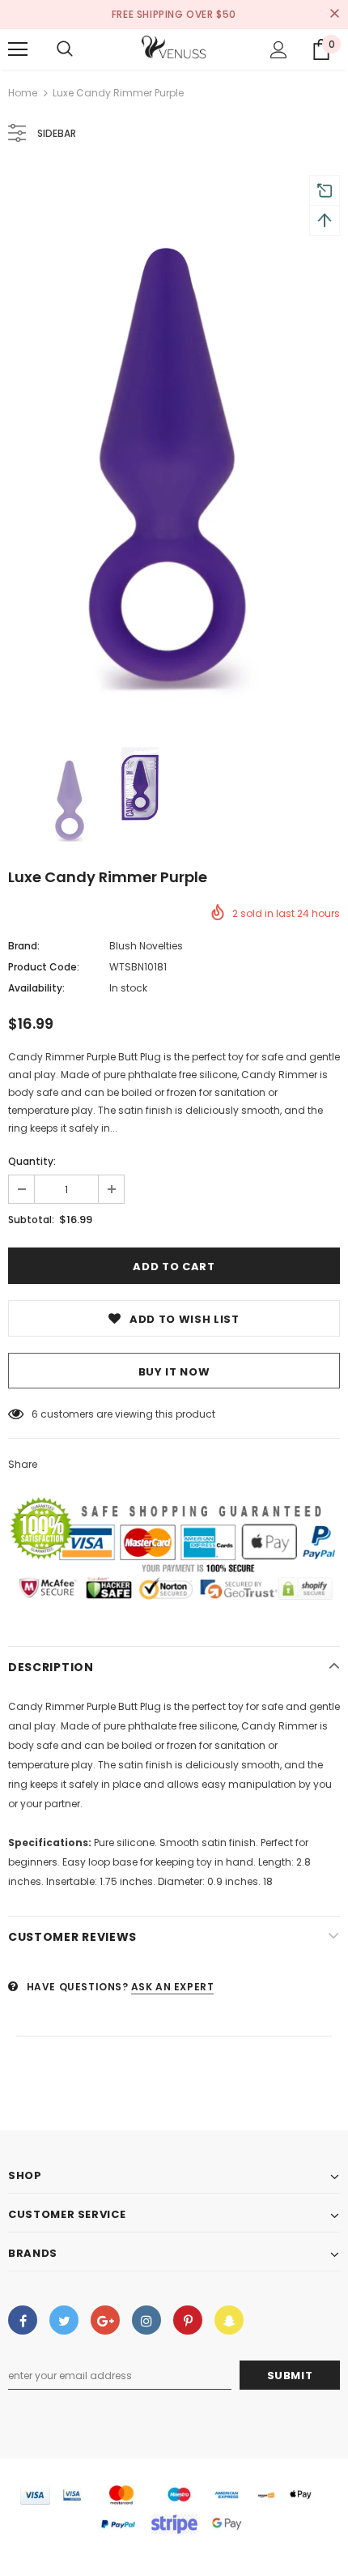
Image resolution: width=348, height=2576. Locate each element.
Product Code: (44, 967)
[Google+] (105, 2320)
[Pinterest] (188, 2320)
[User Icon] (279, 50)
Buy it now (174, 1372)
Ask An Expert (173, 1987)
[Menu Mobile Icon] (18, 49)
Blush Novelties (146, 946)
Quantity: (32, 1161)
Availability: (36, 988)
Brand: (24, 946)
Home (23, 93)
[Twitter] (64, 2320)
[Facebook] (23, 2320)
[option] (174, 446)
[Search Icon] (65, 49)
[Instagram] (146, 2320)
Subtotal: (31, 1220)
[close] (334, 15)
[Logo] (174, 49)
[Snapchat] (229, 2320)
